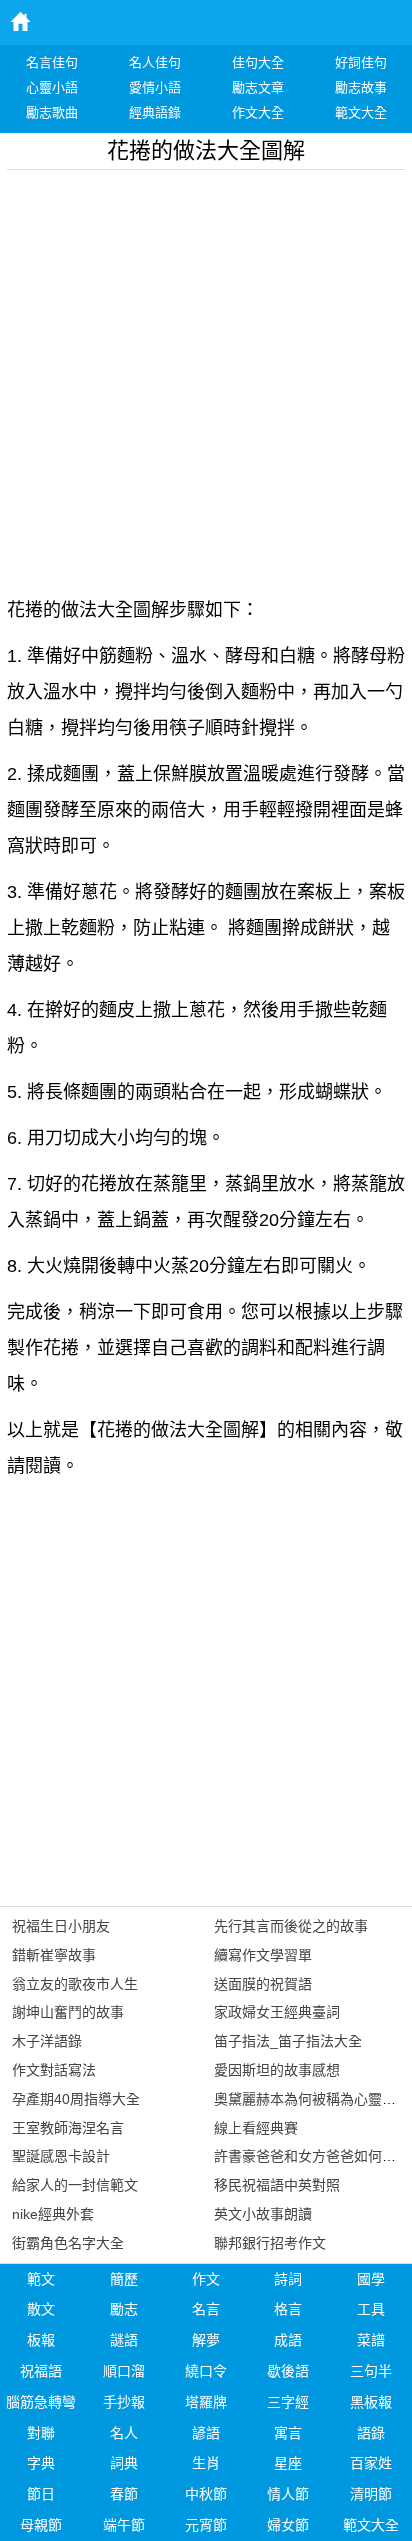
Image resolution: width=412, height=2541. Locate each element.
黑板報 (371, 2402)
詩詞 (288, 2279)
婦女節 (288, 2525)
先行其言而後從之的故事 (291, 1926)
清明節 (371, 2494)
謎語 (124, 2340)
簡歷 (124, 2279)
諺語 (206, 2433)
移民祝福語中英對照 (277, 2185)
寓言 (288, 2433)
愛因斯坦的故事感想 (277, 2070)
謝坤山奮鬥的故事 (68, 2012)
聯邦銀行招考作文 (270, 2243)
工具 (371, 2309)
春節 (124, 2494)
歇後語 (288, 2371)
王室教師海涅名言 (68, 2128)
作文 (206, 2279)
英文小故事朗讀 (263, 2214)
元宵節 (206, 2525)
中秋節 (206, 2494)
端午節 (124, 2525)
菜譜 (371, 2340)
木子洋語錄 (47, 2041)
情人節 (288, 2494)
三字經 (288, 2402)
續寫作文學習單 (263, 1955)
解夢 (206, 2340)
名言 (206, 2309)
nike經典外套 (53, 2214)
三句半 (371, 2371)
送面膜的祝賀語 (263, 1984)
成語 (288, 2340)
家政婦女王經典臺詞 (277, 2012)
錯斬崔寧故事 (54, 1955)
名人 (124, 2433)
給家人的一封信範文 (75, 2185)
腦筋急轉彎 (41, 2402)
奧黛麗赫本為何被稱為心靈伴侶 (312, 2099)
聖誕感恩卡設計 (61, 2156)
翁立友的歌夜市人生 (75, 1984)
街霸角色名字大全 (68, 2243)
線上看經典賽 (256, 2128)
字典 (41, 2463)
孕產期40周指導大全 (76, 2099)
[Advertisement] (206, 376)
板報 (41, 2340)
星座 (288, 2463)
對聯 (41, 2433)
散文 (41, 2309)
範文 (41, 2279)
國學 (371, 2279)
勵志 (124, 2309)
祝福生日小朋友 (61, 1926)
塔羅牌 (206, 2402)
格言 (288, 2309)
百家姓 (371, 2463)
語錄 (371, 2433)
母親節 (41, 2525)
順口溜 (124, 2371)
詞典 (124, 2463)
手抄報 (124, 2402)
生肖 (206, 2463)
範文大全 (371, 2525)
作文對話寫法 (54, 2070)
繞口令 (206, 2371)
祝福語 (41, 2371)
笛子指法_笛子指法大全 (288, 2041)
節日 (41, 2494)
